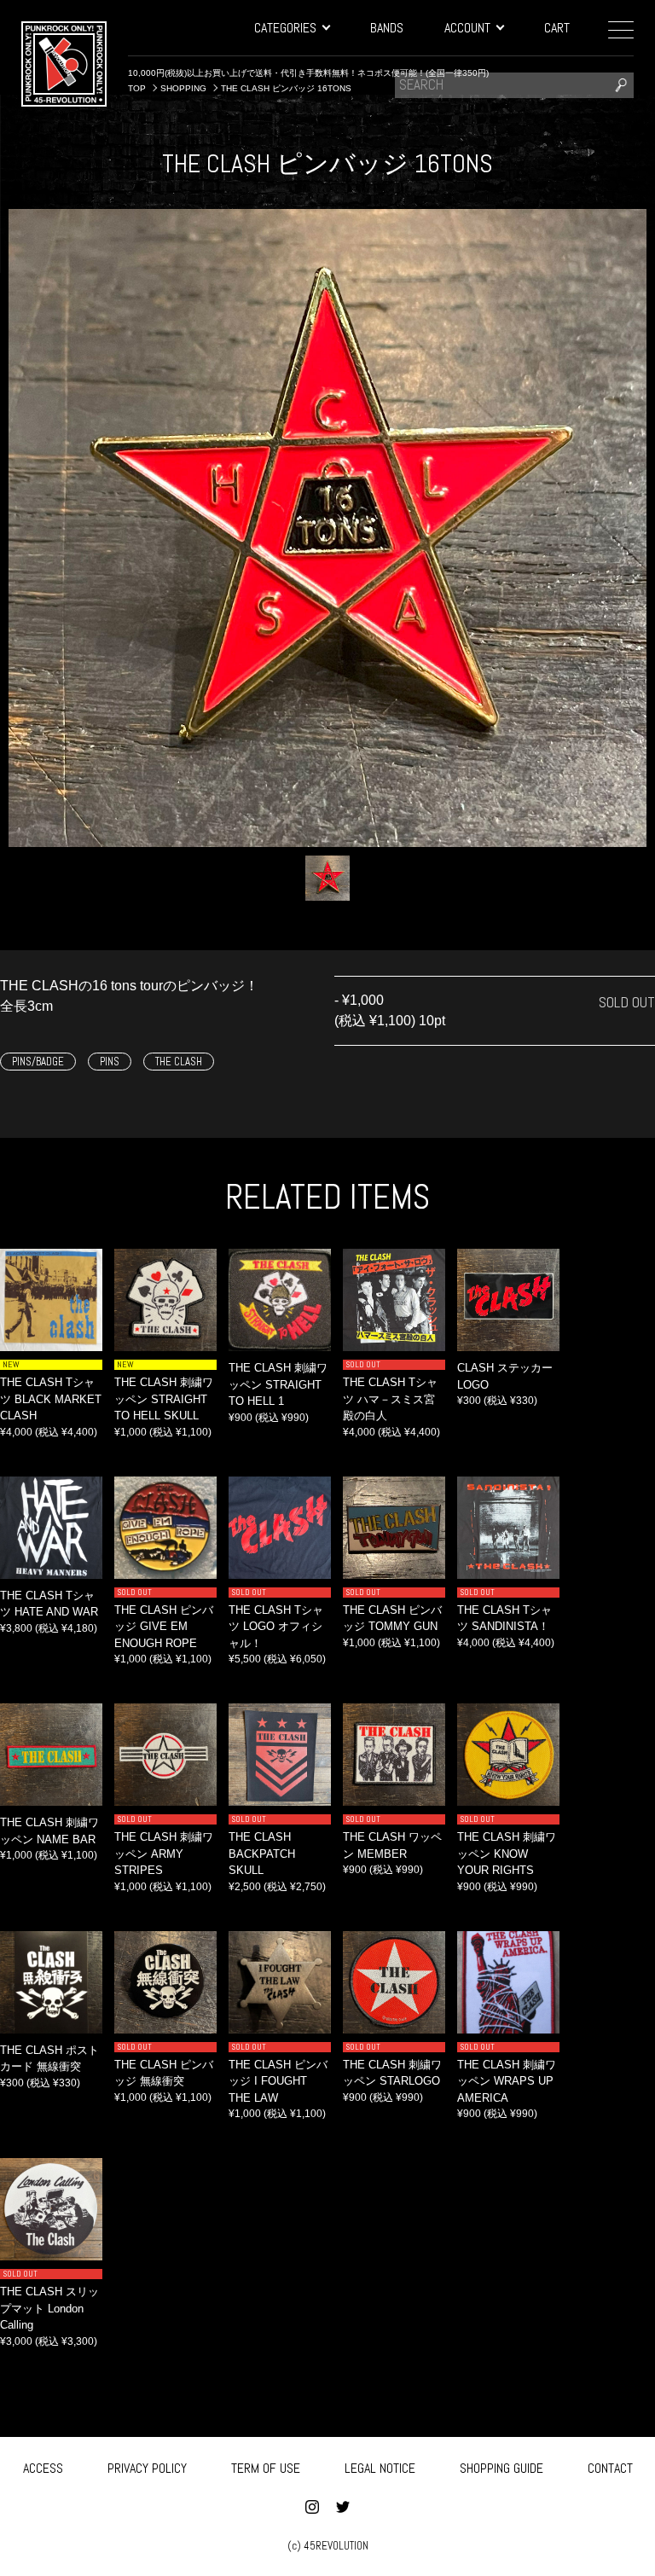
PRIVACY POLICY (147, 2468)
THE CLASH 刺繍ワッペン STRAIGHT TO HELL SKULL (164, 1399)
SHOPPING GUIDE (501, 2468)
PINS (110, 1062)
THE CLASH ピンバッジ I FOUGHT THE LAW (278, 2081)
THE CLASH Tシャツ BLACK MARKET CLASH (51, 1399)
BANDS (387, 28)
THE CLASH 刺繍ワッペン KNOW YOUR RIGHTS (507, 1854)
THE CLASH (179, 1062)
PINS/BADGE (38, 1062)
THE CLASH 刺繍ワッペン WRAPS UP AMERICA (507, 2081)
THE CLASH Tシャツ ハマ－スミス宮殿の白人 (390, 1399)
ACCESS (43, 2468)
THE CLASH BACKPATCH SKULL (262, 1854)
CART (557, 28)
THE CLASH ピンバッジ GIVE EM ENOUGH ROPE (164, 1627)
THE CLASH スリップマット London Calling (49, 2308)
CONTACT (610, 2468)
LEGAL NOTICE (380, 2468)
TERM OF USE (266, 2468)
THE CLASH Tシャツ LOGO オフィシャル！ (276, 1627)
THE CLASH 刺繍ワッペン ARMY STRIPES (164, 1854)
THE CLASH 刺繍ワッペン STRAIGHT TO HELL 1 (278, 1384)
